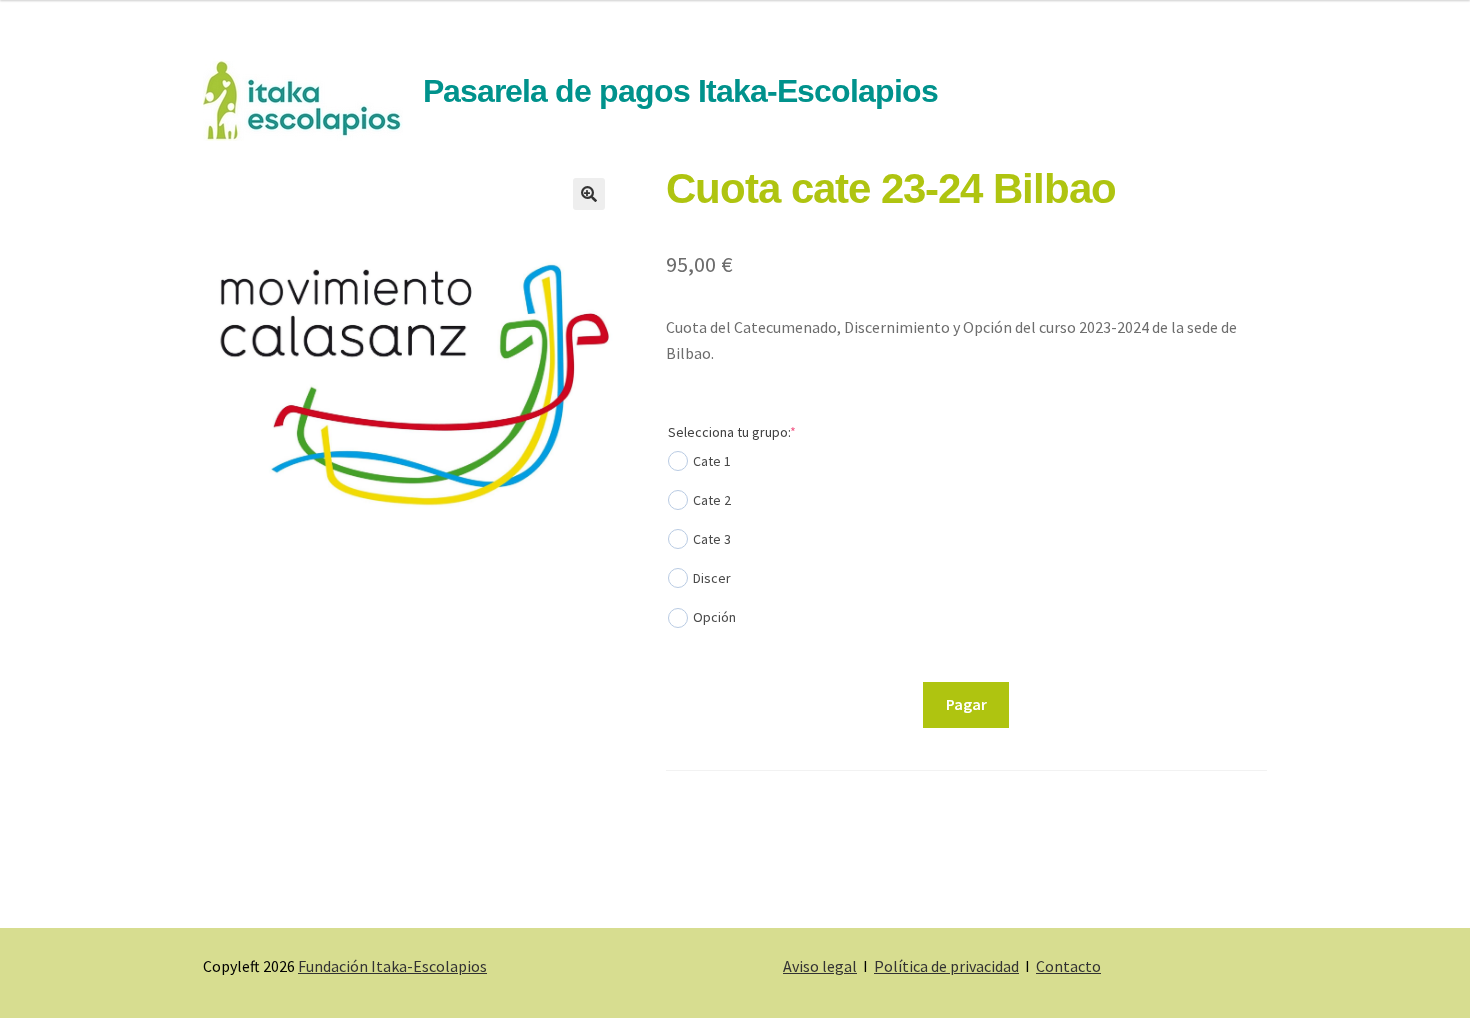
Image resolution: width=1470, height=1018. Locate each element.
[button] (589, 194)
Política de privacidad (946, 966)
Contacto (1068, 966)
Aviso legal (820, 966)
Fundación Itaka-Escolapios (392, 966)
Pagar (966, 704)
